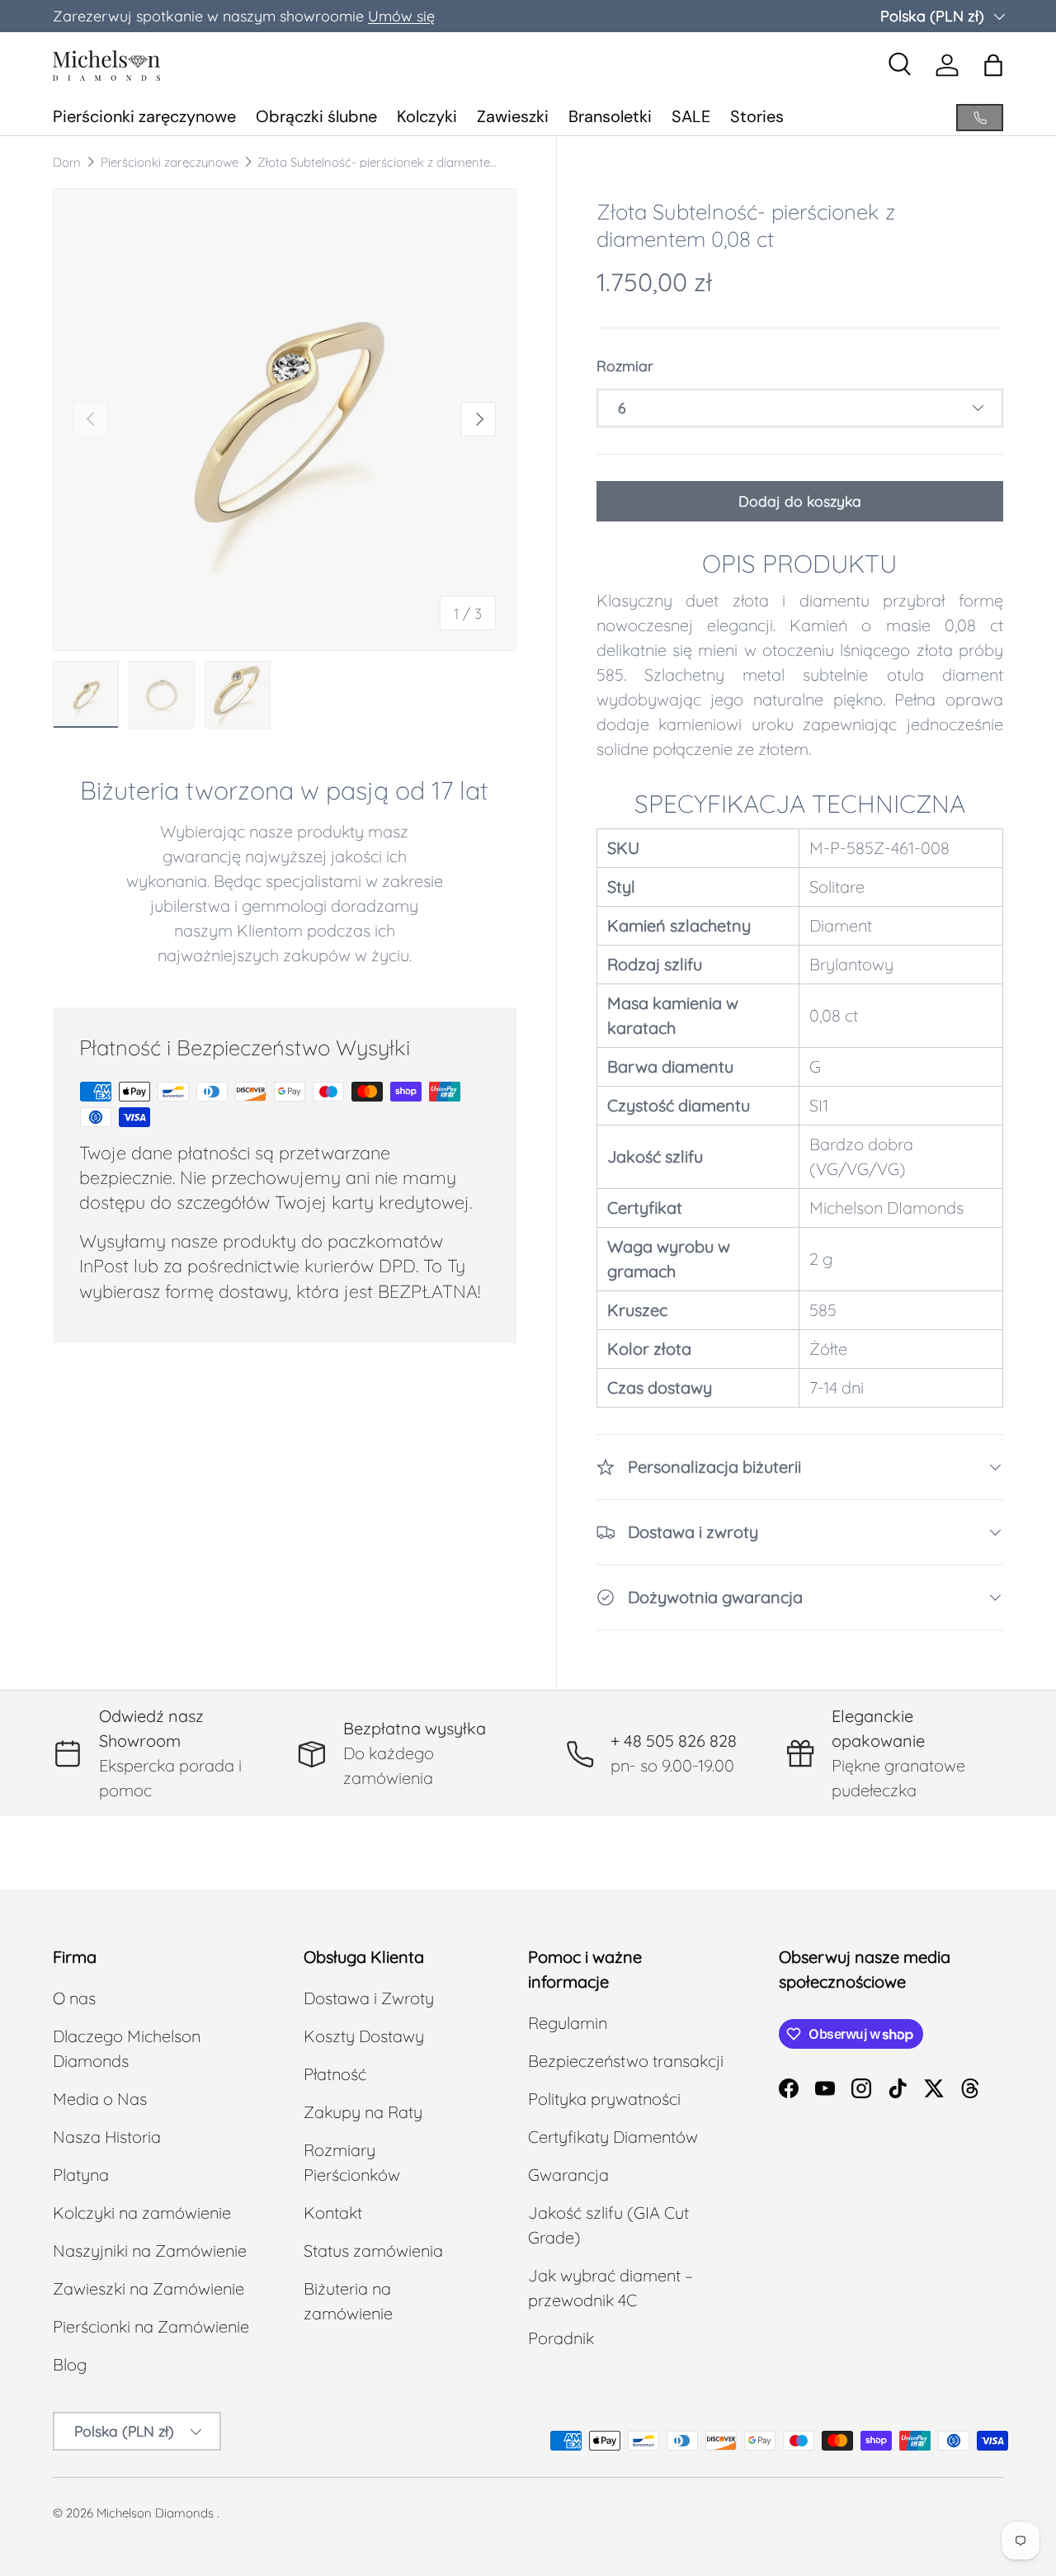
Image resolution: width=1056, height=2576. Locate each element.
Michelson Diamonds (155, 2513)
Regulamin (568, 2023)
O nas (74, 1998)
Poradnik (561, 2338)
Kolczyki (427, 116)
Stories (757, 116)
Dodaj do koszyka (800, 501)
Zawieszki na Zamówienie (148, 2288)
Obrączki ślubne (316, 116)
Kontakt (333, 2213)
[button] (993, 65)
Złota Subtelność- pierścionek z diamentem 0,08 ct (381, 162)
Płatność (335, 2074)
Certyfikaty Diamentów (613, 2137)
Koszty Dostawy (364, 2036)
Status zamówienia (373, 2250)
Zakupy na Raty (363, 2112)
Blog (70, 2364)
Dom (67, 162)
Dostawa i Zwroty (369, 1998)
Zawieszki (513, 116)
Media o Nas (100, 2099)
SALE (691, 116)
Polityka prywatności (604, 2099)
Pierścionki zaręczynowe (144, 116)
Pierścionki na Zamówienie (151, 2326)
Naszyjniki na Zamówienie (150, 2250)
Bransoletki (610, 116)
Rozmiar (625, 366)
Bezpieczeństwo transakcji (626, 2061)
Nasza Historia (107, 2137)
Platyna (81, 2175)
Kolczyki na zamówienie (142, 2213)
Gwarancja (568, 2175)
